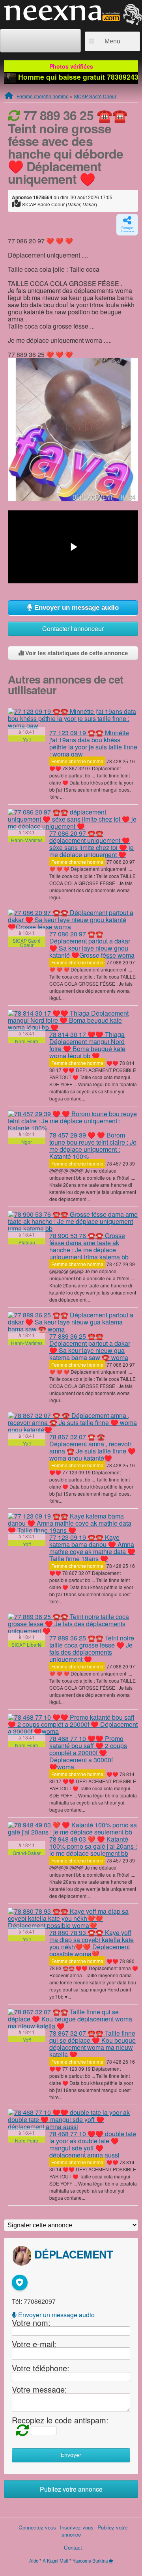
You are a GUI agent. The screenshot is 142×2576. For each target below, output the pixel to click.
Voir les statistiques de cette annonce (76, 653)
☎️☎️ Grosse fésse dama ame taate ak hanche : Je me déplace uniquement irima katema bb (89, 1246)
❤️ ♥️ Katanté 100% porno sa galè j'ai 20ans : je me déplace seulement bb (93, 1846)
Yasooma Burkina (90, 2561)
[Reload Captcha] (21, 2429)
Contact (73, 2547)
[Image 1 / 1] (73, 429)
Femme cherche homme (43, 96)
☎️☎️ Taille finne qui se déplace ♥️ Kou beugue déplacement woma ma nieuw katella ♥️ (92, 2044)
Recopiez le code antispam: (60, 2420)
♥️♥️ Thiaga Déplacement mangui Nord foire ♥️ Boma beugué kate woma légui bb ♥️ (87, 1045)
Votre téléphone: (41, 2368)
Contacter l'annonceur (73, 629)
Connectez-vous (37, 2527)
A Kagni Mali (55, 2561)
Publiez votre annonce (71, 2489)
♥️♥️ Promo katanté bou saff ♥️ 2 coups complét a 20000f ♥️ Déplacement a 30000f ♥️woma (88, 1753)
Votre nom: (31, 2323)
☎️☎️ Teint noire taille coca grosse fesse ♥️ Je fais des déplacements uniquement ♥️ (92, 1649)
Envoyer (71, 2455)
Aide (34, 2561)
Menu (112, 41)
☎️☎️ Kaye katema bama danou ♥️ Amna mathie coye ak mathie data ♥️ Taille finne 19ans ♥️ (92, 1548)
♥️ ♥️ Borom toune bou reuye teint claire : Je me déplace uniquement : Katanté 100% (93, 1146)
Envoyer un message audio (76, 608)
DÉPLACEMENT (74, 2254)
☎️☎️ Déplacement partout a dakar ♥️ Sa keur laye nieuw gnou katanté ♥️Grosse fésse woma (92, 944)
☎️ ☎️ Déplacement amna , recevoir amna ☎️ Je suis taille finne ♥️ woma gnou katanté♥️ (92, 1447)
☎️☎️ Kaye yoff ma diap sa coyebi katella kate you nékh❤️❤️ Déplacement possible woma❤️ (92, 1943)
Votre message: (39, 2389)
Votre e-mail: (34, 2343)
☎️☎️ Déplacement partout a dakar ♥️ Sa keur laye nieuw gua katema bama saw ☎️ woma (90, 1347)
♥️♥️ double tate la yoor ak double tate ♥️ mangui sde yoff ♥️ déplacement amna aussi (93, 2144)
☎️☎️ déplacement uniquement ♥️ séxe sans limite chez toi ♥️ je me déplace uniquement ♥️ (92, 844)
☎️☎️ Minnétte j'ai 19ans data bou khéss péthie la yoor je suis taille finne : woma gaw (93, 743)
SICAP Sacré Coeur (95, 96)
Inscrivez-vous (77, 2527)
